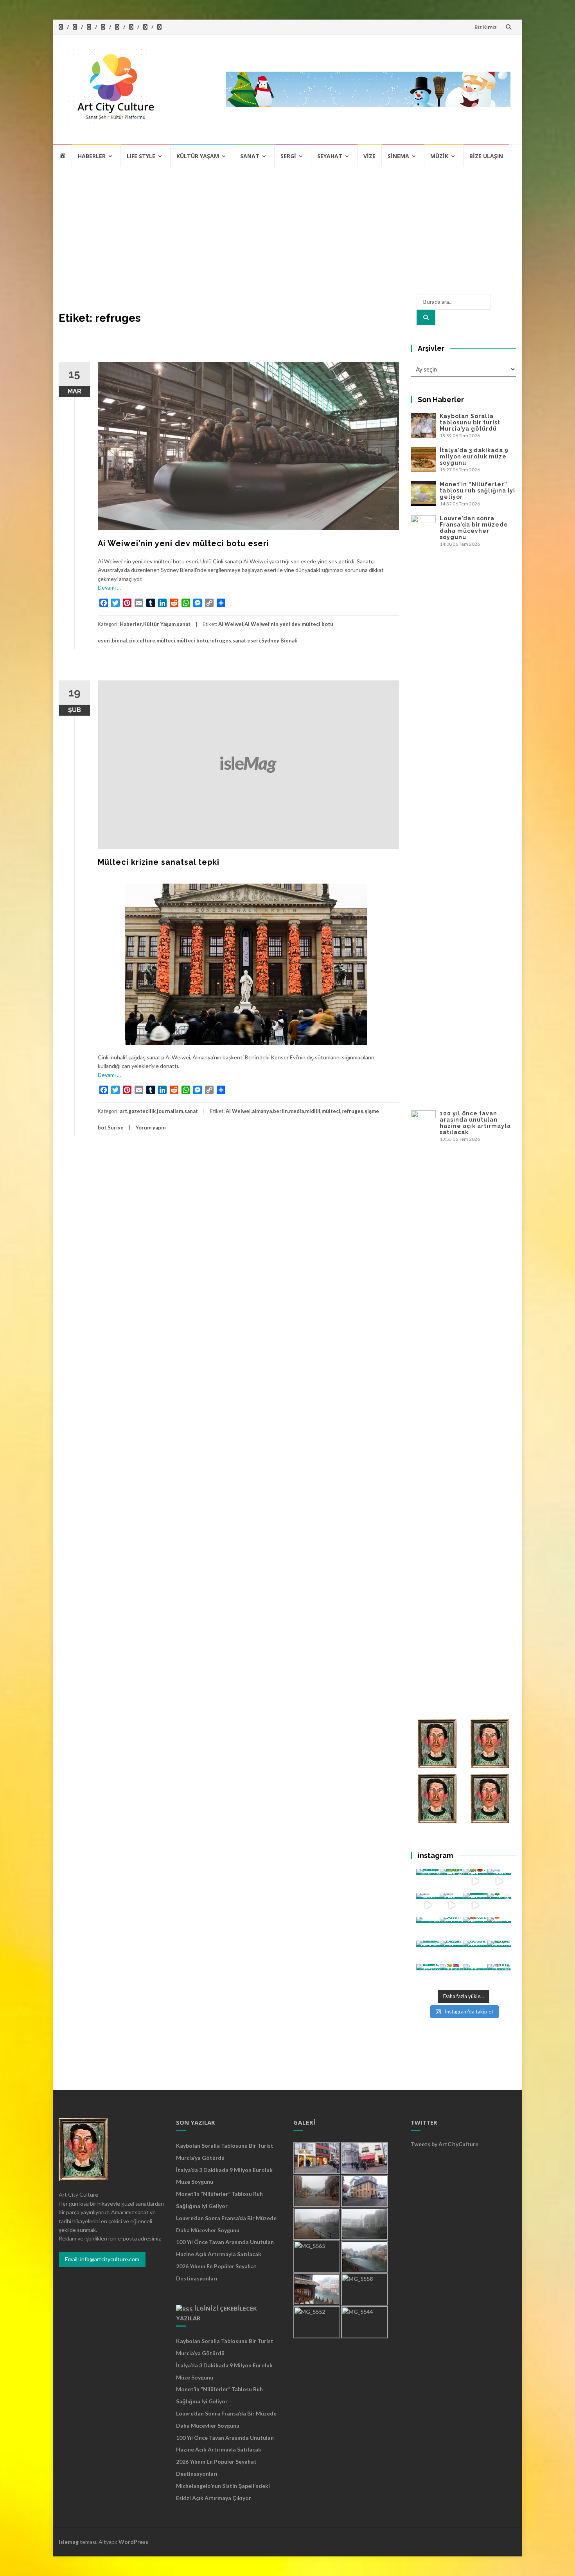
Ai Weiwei (231, 624)
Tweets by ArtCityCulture (445, 2144)
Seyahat (330, 156)
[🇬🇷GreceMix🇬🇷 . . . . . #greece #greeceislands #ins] (499, 1881)
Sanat (250, 156)
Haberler (92, 156)
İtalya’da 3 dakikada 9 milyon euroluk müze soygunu (474, 456)
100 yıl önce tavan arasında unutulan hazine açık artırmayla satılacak (475, 1123)
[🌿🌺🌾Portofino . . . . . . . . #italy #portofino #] (452, 1976)
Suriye (116, 1127)
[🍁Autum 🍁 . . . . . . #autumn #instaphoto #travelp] (475, 1929)
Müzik (439, 156)
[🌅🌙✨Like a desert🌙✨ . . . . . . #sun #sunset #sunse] (452, 1881)
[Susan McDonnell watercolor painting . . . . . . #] (452, 1929)
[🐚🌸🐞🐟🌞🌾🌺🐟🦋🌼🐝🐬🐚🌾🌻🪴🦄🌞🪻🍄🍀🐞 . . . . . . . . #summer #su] (475, 1881)
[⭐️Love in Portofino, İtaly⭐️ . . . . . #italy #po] (475, 1976)
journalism (170, 1111)
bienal (119, 640)
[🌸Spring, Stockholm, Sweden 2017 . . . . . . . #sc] (499, 1976)
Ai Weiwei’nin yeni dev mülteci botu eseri (183, 543)
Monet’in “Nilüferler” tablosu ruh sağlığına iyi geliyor (477, 491)
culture (146, 640)
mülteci (166, 640)
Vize (369, 156)
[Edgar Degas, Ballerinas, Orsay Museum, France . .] (452, 1953)
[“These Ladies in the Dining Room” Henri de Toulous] (428, 1929)
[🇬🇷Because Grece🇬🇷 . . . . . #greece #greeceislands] (452, 1905)
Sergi (288, 156)
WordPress (133, 2542)
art (123, 1111)
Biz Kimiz (486, 27)
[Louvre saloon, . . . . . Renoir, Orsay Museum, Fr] (428, 1953)
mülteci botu (192, 640)
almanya (262, 1111)
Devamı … (109, 587)
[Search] (426, 317)
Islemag (69, 2542)
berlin (280, 1111)
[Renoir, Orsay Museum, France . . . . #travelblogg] (475, 1953)
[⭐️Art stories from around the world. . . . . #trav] (475, 1905)
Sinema (398, 156)
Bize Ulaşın (486, 156)
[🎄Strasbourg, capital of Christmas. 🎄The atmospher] (499, 1905)
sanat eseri (246, 640)
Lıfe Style (141, 156)
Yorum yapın (151, 1127)
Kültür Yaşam (198, 156)
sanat (184, 624)
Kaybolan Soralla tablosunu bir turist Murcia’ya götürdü (470, 422)
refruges (220, 640)
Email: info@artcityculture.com (102, 2259)
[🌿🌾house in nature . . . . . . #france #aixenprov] (499, 1953)
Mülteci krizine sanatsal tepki (159, 862)
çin (132, 640)
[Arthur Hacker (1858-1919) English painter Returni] (428, 1881)
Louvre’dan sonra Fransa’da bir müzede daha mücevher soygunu (474, 528)
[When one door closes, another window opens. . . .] (428, 1976)
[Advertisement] (287, 226)
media (296, 1111)
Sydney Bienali (279, 640)
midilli (313, 1111)
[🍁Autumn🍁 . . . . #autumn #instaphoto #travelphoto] (499, 1929)
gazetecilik (142, 1111)
